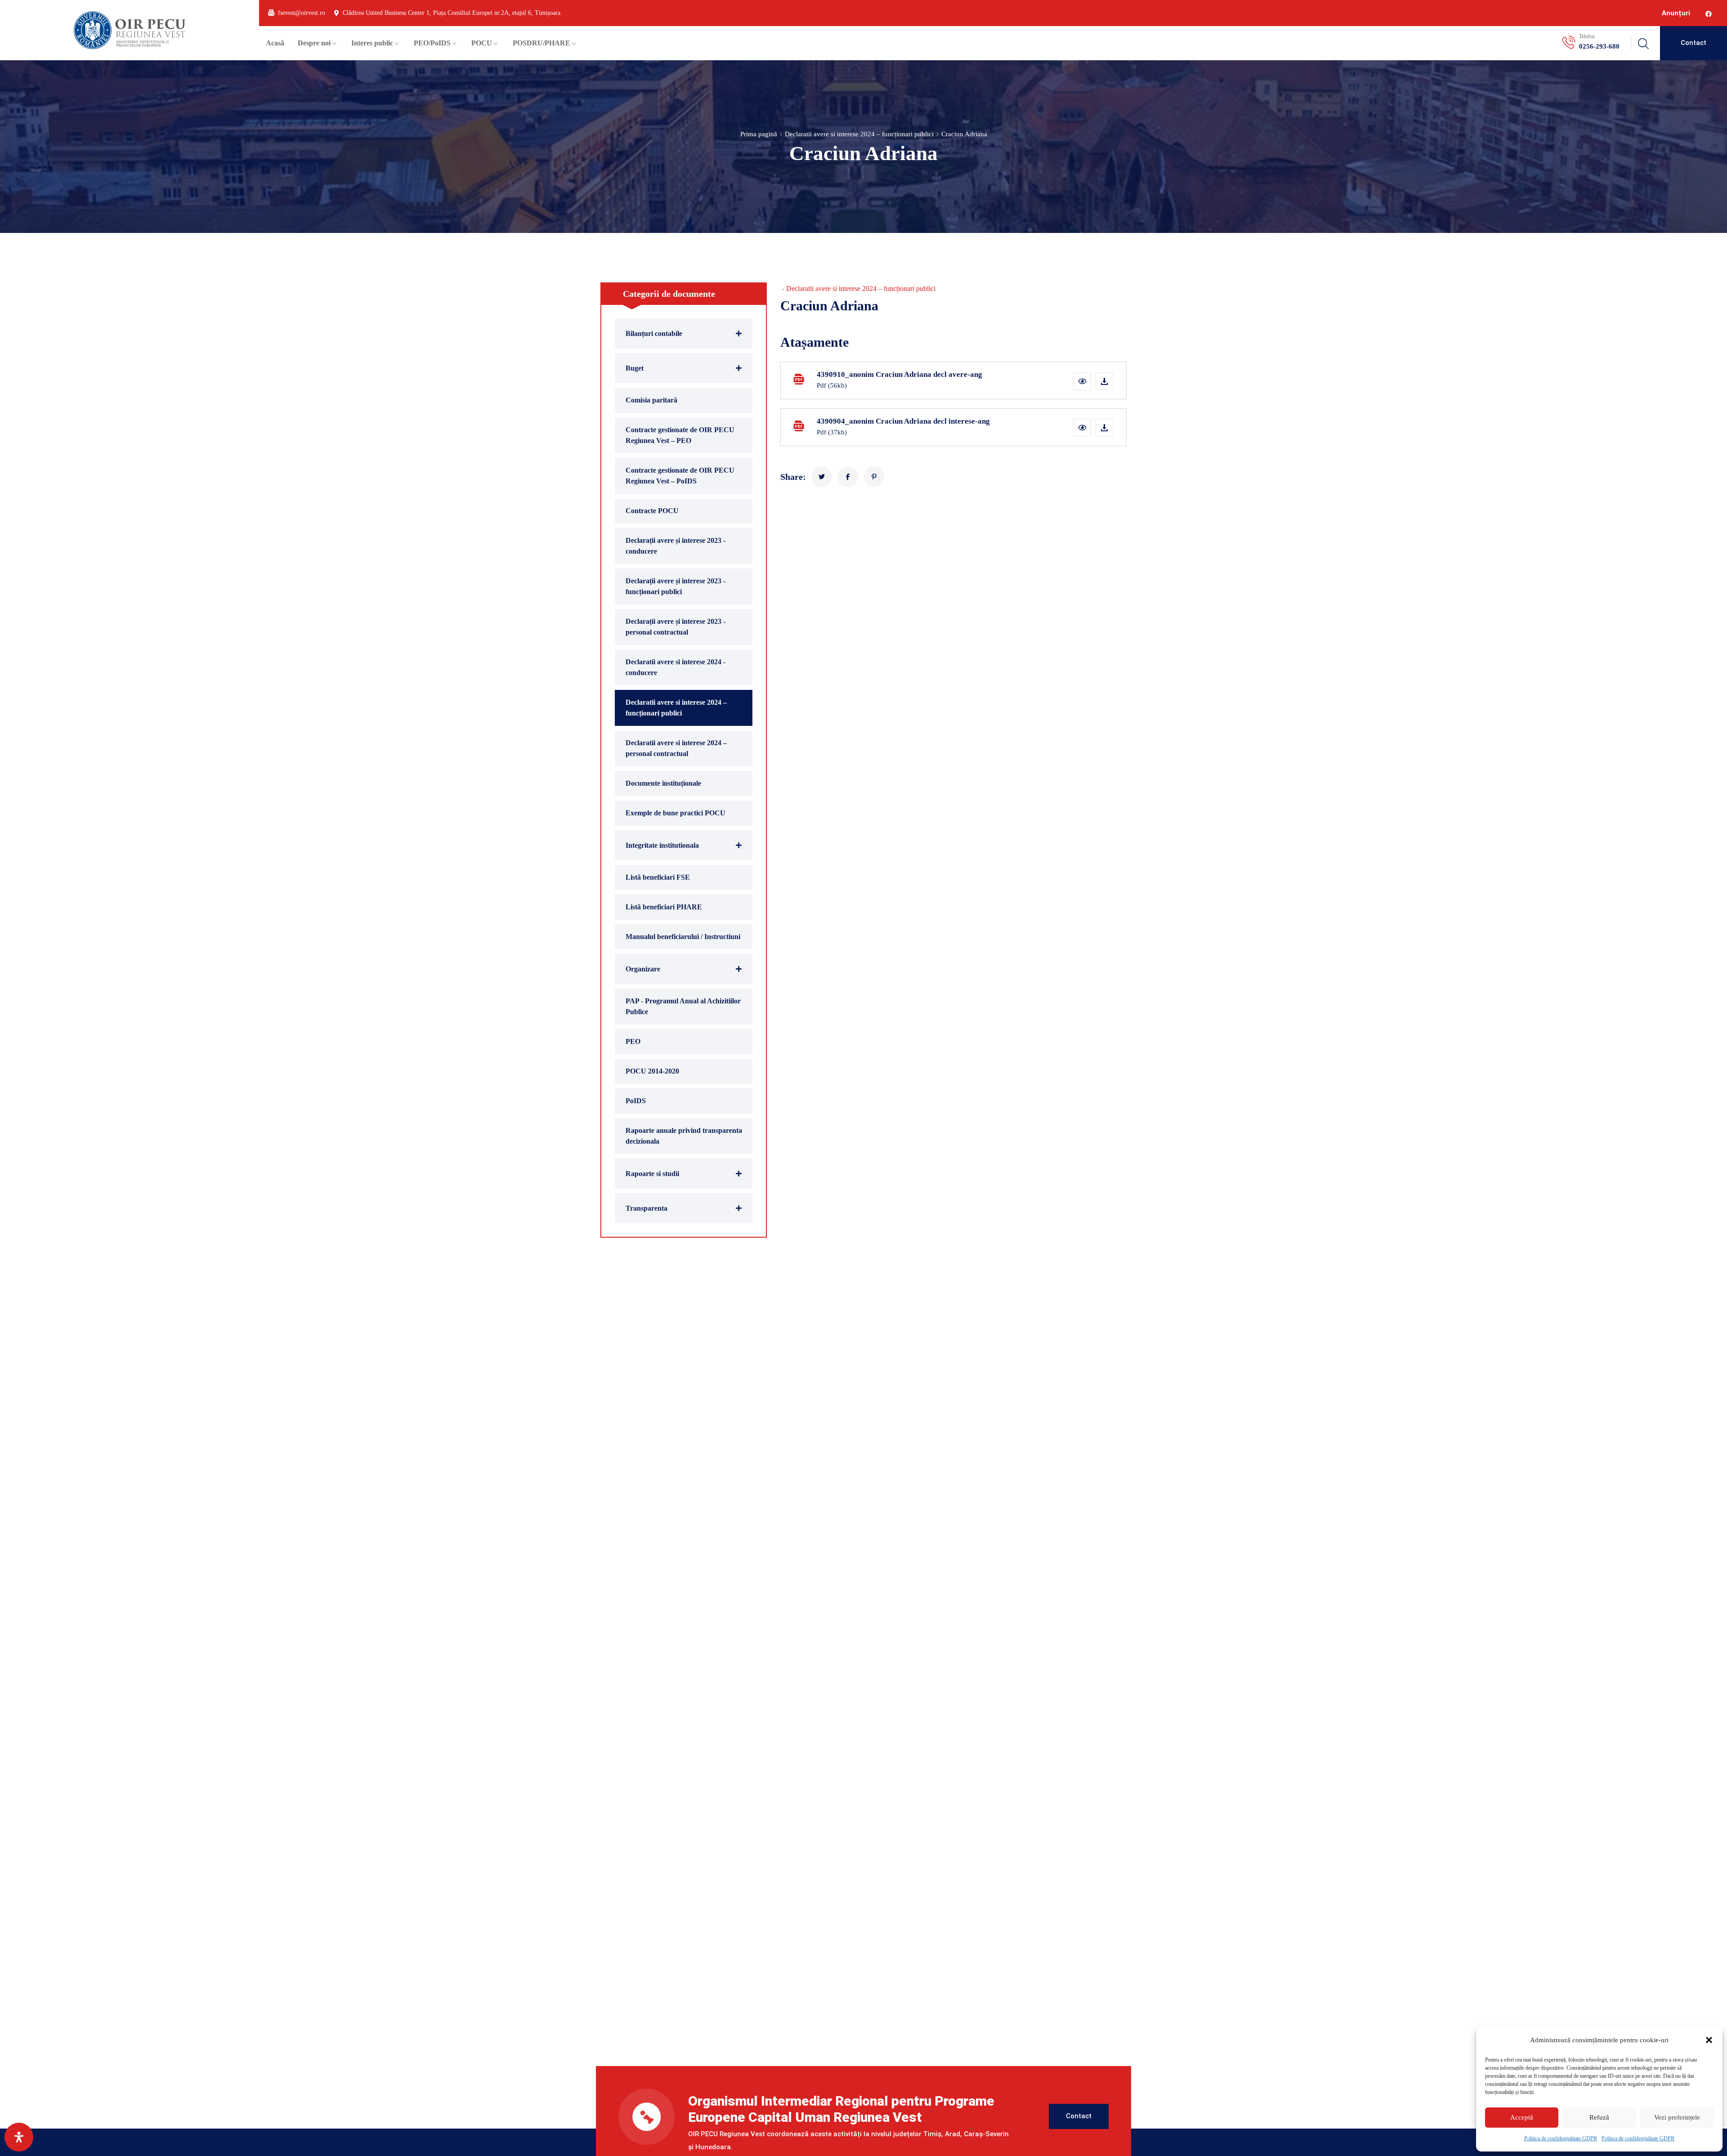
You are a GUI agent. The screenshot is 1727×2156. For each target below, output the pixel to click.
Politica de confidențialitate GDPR (1561, 2138)
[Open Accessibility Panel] (19, 2137)
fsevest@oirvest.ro (302, 13)
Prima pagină (759, 134)
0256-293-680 (1599, 46)
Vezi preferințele (1677, 2117)
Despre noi (314, 43)
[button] (1709, 2040)
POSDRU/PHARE (541, 43)
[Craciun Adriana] (822, 477)
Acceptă (1522, 2117)
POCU (482, 43)
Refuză (1599, 2117)
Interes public (372, 43)
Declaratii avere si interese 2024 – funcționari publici (859, 134)
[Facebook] (1709, 14)
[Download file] (1105, 381)
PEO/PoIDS (432, 43)
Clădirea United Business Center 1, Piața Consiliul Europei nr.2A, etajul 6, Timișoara (452, 13)
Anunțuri (1676, 13)
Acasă (275, 43)
